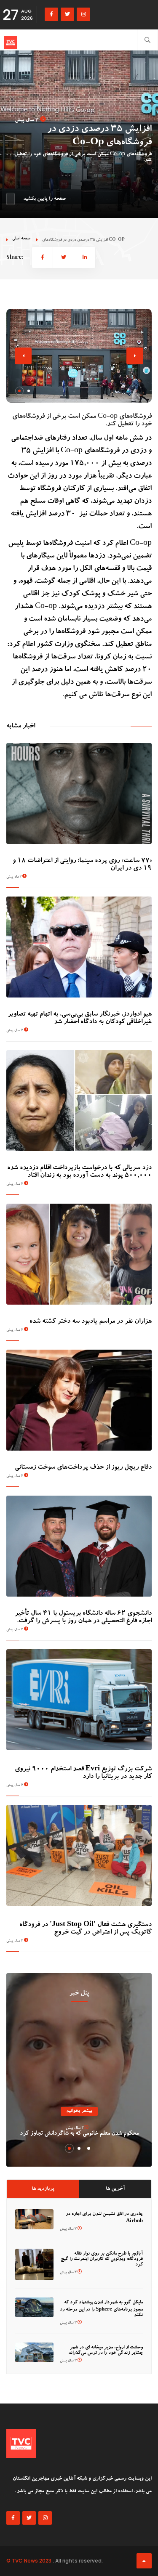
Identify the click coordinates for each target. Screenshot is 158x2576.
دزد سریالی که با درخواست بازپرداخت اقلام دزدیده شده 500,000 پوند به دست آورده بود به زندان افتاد (79, 1172)
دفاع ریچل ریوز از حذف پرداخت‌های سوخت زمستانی (83, 1468)
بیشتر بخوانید (79, 2111)
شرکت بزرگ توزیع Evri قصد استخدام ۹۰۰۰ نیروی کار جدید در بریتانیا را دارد (83, 1773)
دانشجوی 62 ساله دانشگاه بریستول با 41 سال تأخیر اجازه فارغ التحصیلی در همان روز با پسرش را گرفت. (83, 1618)
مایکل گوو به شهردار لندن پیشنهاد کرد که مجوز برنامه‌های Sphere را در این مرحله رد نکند (101, 2309)
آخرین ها (115, 2189)
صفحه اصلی (21, 239)
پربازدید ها (43, 2189)
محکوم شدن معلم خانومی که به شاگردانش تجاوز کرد (79, 2134)
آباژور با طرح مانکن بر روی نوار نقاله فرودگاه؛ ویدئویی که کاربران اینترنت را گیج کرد (102, 2259)
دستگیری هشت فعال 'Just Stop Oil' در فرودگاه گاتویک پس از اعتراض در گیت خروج (86, 1929)
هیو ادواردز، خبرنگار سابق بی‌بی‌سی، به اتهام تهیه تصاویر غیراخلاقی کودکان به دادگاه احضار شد (80, 1019)
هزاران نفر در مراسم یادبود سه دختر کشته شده (91, 1322)
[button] (19, 391)
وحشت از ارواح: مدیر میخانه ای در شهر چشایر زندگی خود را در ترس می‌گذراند (106, 2351)
